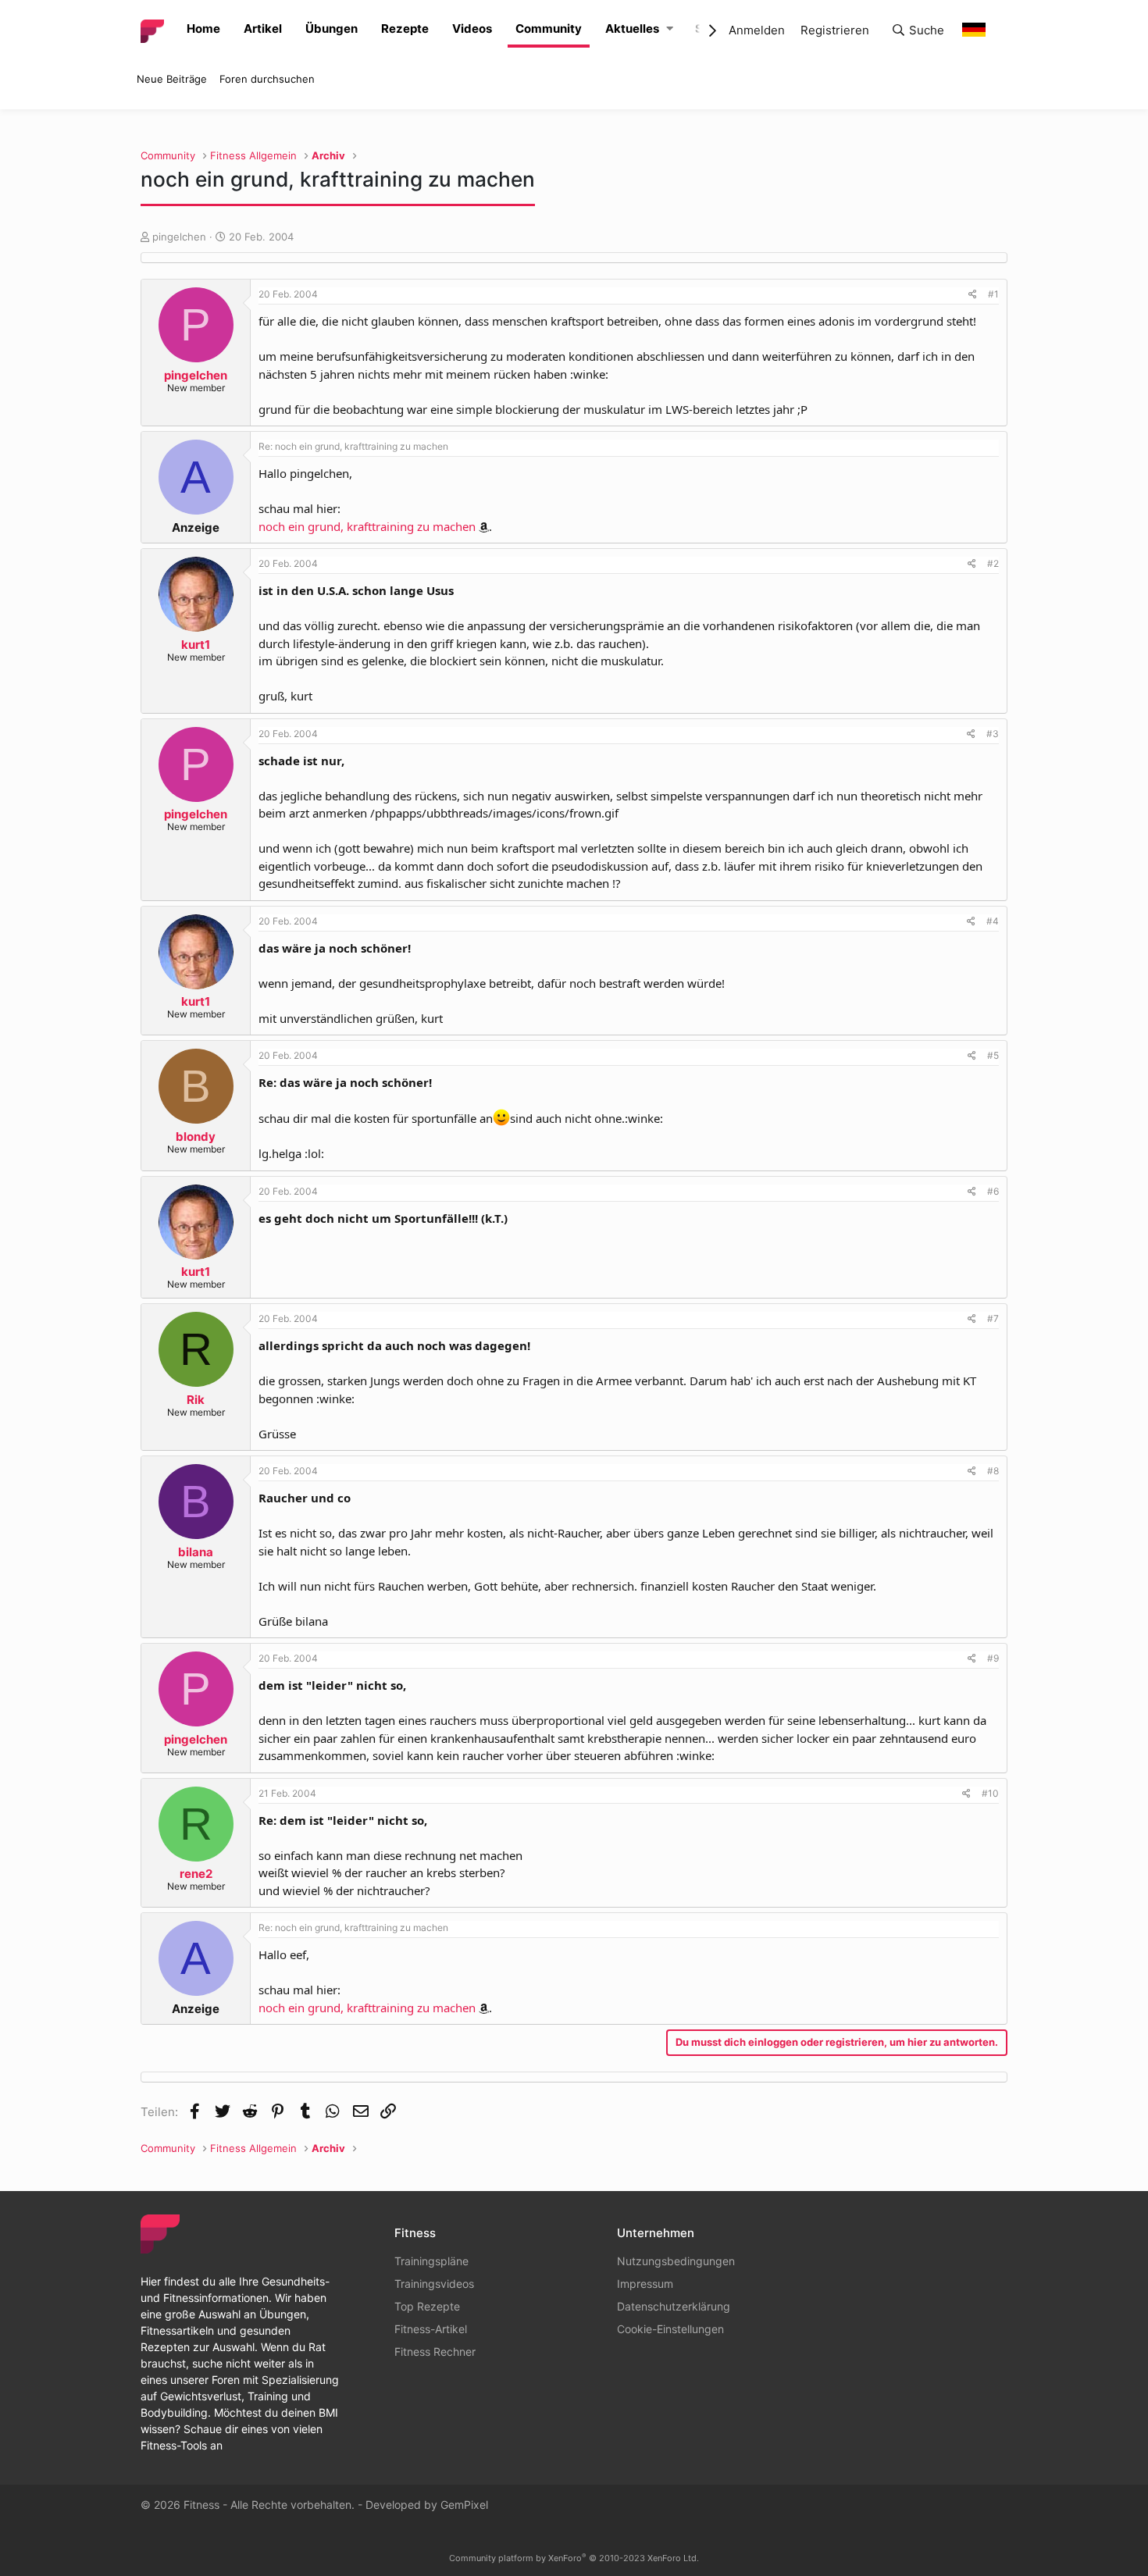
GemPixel (464, 2505)
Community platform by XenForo (574, 2558)
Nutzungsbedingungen (676, 2261)
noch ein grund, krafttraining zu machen (367, 526)
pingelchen (179, 237)
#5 (993, 1055)
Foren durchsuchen (267, 79)
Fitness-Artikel (431, 2329)
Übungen (332, 29)
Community (549, 29)
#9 (993, 1658)
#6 (993, 1191)
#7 (993, 1318)
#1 (993, 294)
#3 (993, 734)
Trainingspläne (431, 2261)
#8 (993, 1471)
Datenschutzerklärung (674, 2306)
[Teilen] (973, 294)
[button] (670, 29)
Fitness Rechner (435, 2352)
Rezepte (405, 29)
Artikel (263, 29)
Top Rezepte (427, 2306)
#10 (990, 1793)
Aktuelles (632, 29)
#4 (993, 921)
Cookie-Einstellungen (670, 2329)
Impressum (645, 2284)
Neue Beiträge (172, 79)
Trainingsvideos (434, 2284)
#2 (993, 563)
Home (203, 29)
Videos (472, 29)
